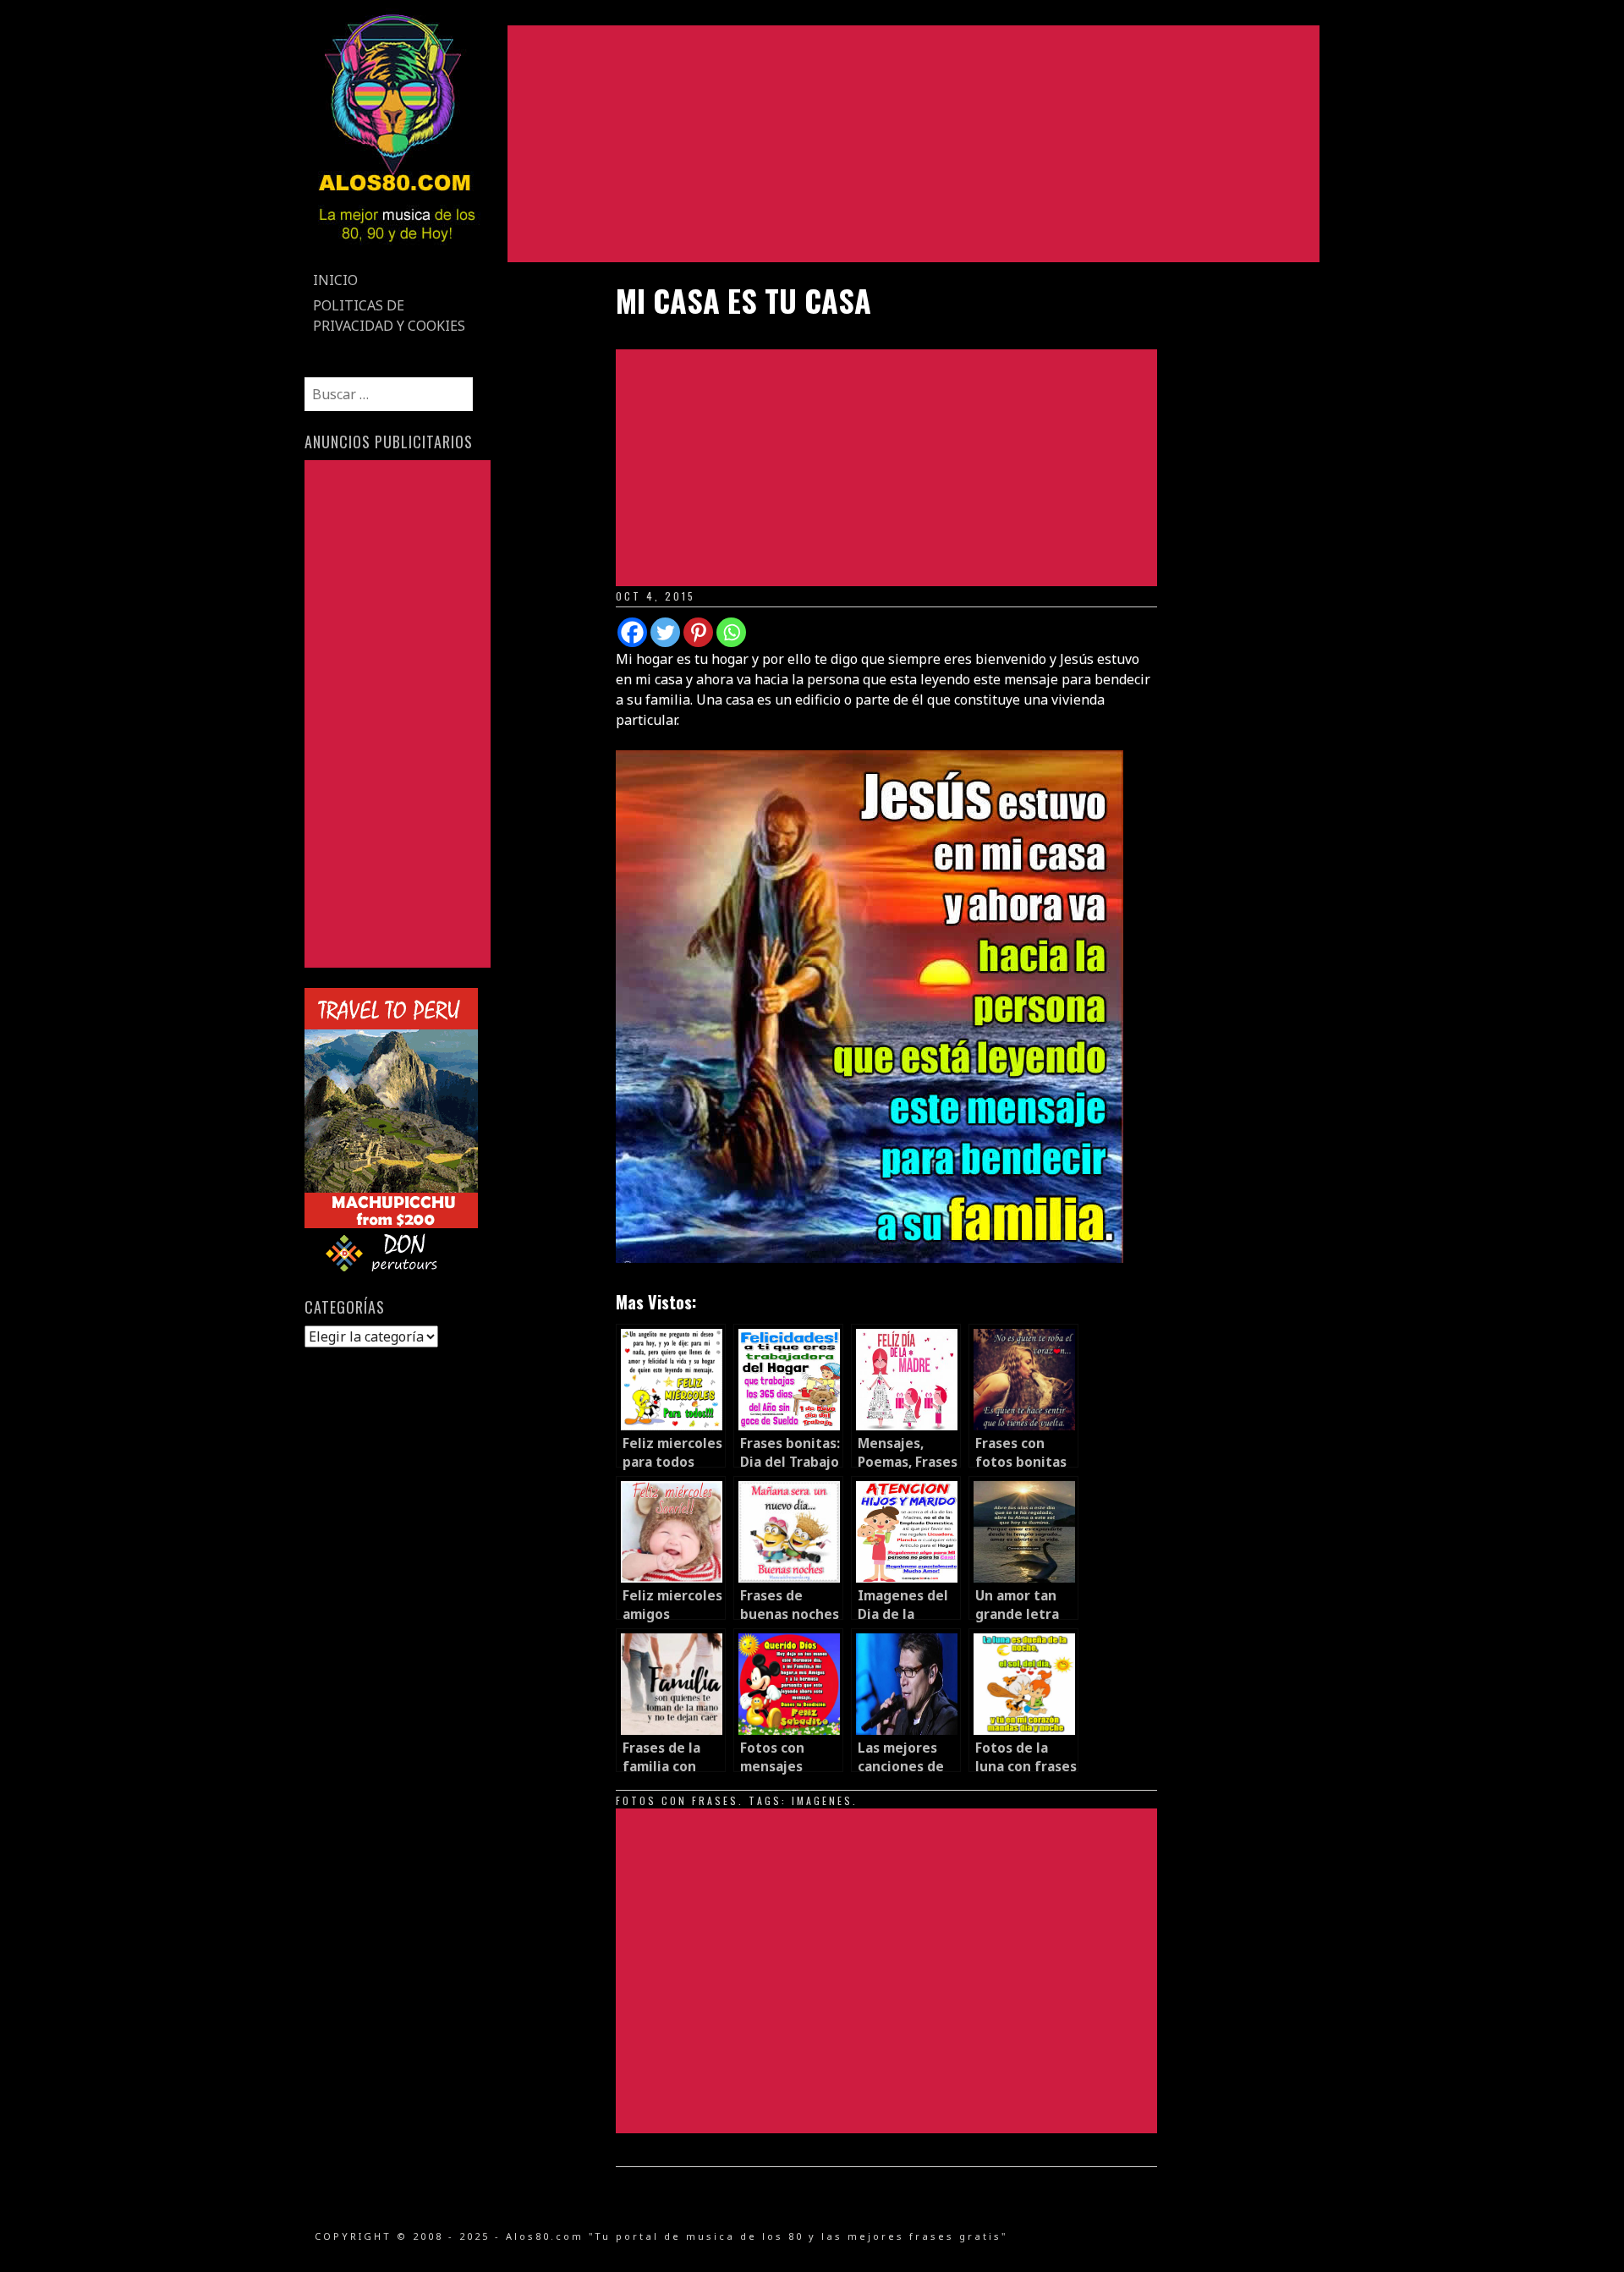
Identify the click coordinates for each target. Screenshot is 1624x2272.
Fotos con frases (677, 1800)
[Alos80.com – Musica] (396, 257)
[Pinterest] (698, 632)
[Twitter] (665, 632)
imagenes (822, 1800)
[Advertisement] (913, 144)
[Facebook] (632, 632)
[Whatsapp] (731, 632)
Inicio (335, 280)
